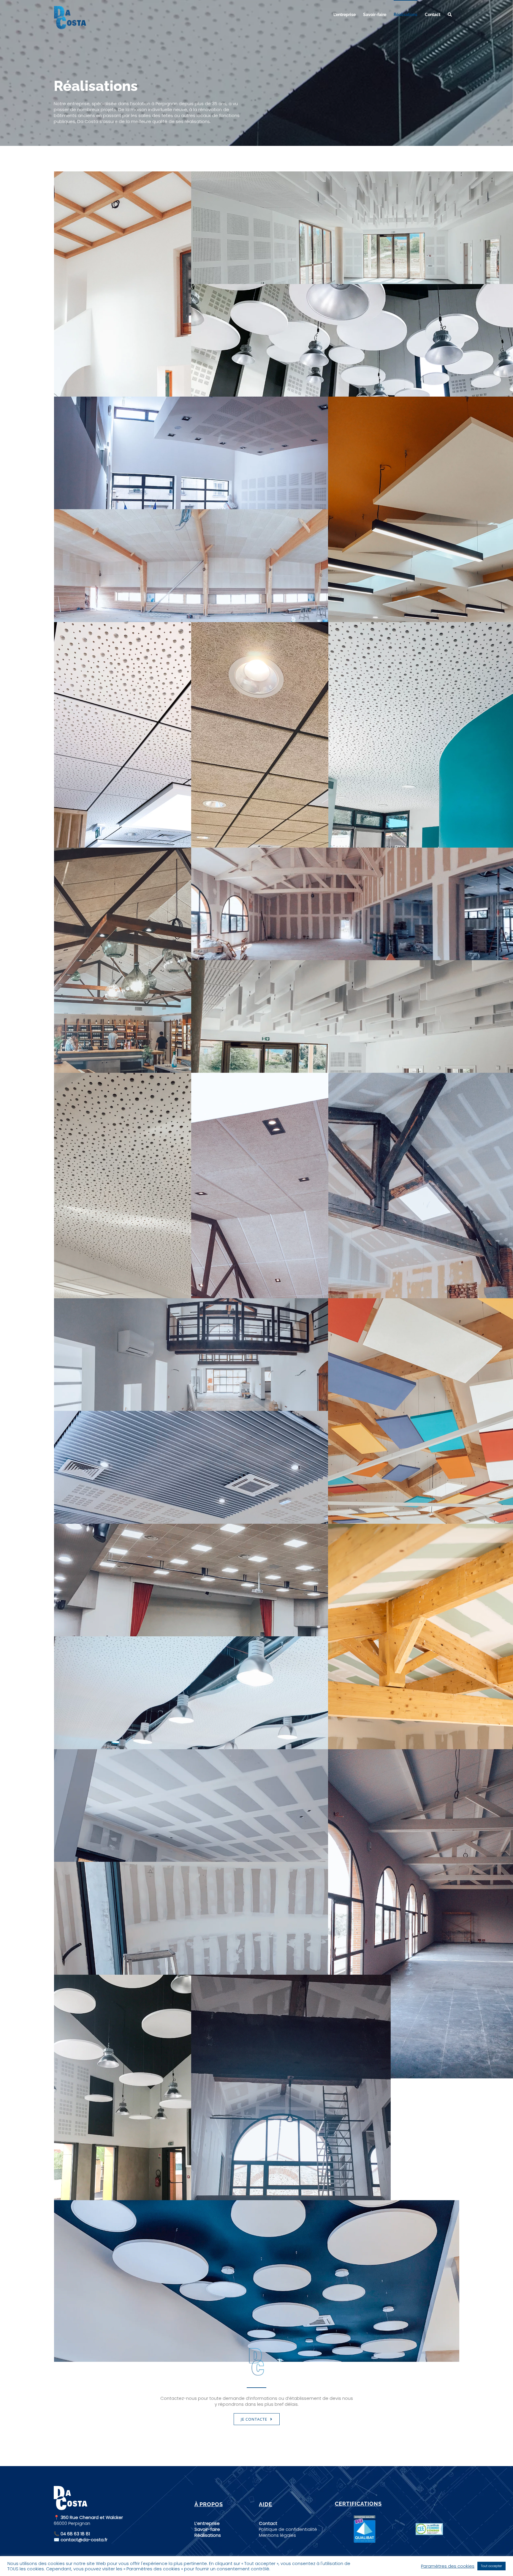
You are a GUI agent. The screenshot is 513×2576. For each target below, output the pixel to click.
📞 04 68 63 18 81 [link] (72, 2534)
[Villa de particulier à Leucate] (257, 1830)
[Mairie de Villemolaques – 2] (257, 477)
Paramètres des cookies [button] (448, 2566)
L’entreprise (207, 2523)
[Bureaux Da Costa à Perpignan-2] (154, 787)
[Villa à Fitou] (154, 336)
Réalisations (208, 2535)
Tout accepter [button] (491, 2566)
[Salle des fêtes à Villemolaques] (257, 590)
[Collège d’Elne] (154, 1237)
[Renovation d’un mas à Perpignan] (291, 2139)
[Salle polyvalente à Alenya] (257, 1717)
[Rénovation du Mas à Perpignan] (257, 1379)
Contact (268, 2523)
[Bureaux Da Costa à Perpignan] (291, 787)
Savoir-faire (207, 2529)
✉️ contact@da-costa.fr (81, 2540)
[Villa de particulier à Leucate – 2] (257, 1943)
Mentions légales (277, 2535)
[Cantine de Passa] (154, 2139)
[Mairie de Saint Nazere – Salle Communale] (257, 1605)
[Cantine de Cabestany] (257, 1492)
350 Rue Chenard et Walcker (91, 2517)
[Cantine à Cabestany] (257, 2281)
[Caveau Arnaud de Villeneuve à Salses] (154, 1012)
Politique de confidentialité (288, 2529)
